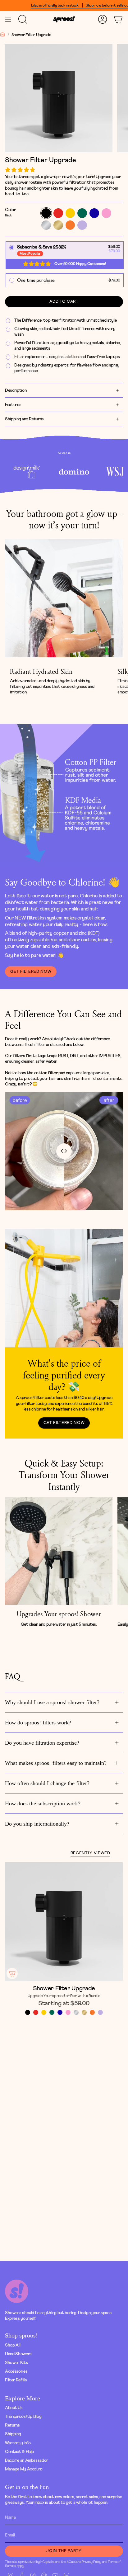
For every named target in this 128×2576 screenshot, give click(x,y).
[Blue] (60, 2012)
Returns (12, 2425)
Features (13, 405)
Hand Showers (18, 2354)
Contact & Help (19, 2452)
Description (16, 390)
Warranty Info (18, 2443)
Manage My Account (24, 2469)
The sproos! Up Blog (23, 2416)
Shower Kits (16, 2363)
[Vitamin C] (92, 2012)
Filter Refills (16, 2380)
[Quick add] (12, 1973)
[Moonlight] (76, 2012)
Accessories (16, 2371)
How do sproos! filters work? (38, 1723)
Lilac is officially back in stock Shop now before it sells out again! (59, 5)
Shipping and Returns (24, 419)
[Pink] (68, 2012)
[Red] (36, 2012)
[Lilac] (100, 2012)
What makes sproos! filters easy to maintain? (56, 1763)
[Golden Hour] (84, 2012)
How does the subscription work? (43, 1803)
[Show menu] (8, 19)
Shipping (13, 2434)
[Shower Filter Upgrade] (64, 1921)
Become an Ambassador (27, 2460)
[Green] (52, 2012)
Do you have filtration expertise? (42, 1743)
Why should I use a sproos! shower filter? (52, 1702)
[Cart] (118, 19)
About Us (14, 2408)
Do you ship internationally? (37, 1824)
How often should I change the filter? (47, 1783)
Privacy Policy (91, 2562)
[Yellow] (44, 2012)
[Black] (28, 2012)
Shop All (13, 2345)
